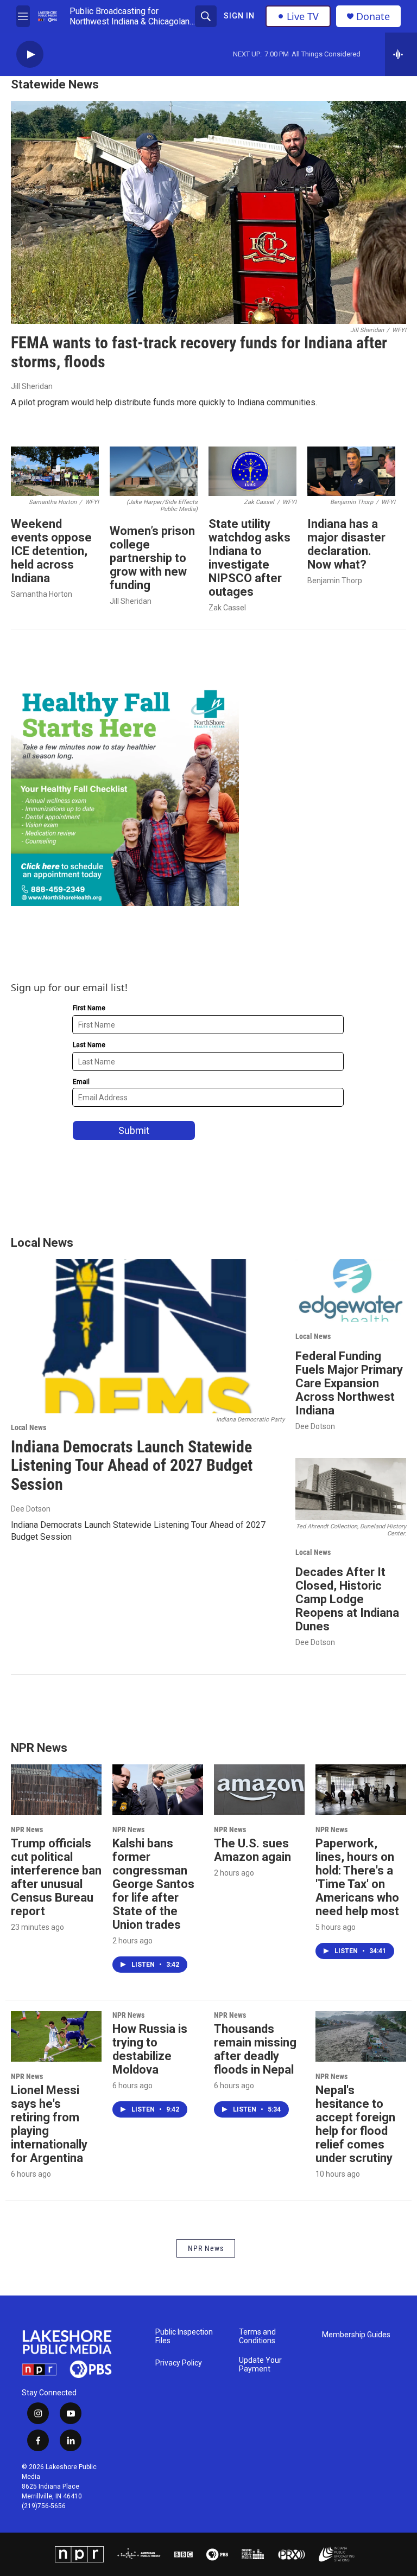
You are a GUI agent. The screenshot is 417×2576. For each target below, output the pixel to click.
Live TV (303, 16)
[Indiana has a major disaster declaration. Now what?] (351, 471)
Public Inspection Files (184, 2336)
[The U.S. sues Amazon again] (259, 1790)
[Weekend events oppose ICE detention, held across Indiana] (55, 471)
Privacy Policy (179, 2363)
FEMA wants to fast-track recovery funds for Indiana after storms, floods (199, 352)
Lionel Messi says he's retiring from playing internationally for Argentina (49, 2124)
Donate (373, 17)
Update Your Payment (260, 2365)
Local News (29, 1427)
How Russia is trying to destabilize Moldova (150, 2049)
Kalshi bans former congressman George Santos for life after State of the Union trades (153, 1884)
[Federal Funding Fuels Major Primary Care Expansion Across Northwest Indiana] (351, 1290)
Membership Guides (356, 2335)
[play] (30, 55)
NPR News (27, 1829)
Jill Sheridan (32, 386)
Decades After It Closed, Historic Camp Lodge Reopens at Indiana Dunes (347, 1599)
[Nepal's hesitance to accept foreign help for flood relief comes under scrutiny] (361, 2036)
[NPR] (79, 2554)
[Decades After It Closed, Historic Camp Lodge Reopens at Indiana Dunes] (351, 1489)
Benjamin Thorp (335, 581)
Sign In (239, 16)
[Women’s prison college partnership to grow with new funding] (154, 471)
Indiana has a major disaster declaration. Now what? (346, 544)
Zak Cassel (227, 608)
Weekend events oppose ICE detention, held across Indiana (51, 551)
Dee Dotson (31, 1509)
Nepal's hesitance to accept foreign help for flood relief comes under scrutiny (355, 2124)
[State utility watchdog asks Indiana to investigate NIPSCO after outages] (252, 471)
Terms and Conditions (257, 2336)
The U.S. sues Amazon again (252, 1850)
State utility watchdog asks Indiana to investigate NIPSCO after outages (249, 558)
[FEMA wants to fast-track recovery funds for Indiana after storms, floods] (208, 212)
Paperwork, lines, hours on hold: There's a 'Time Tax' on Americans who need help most (357, 1877)
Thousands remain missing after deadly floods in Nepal (255, 2049)
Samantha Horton (42, 594)
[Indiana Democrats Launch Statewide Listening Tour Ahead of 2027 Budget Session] (148, 1336)
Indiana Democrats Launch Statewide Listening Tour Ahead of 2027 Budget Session (132, 1466)
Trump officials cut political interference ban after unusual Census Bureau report (56, 1877)
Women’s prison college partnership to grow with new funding (152, 558)
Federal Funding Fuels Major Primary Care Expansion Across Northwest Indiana (349, 1383)
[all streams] (401, 54)
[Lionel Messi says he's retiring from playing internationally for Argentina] (56, 2036)
